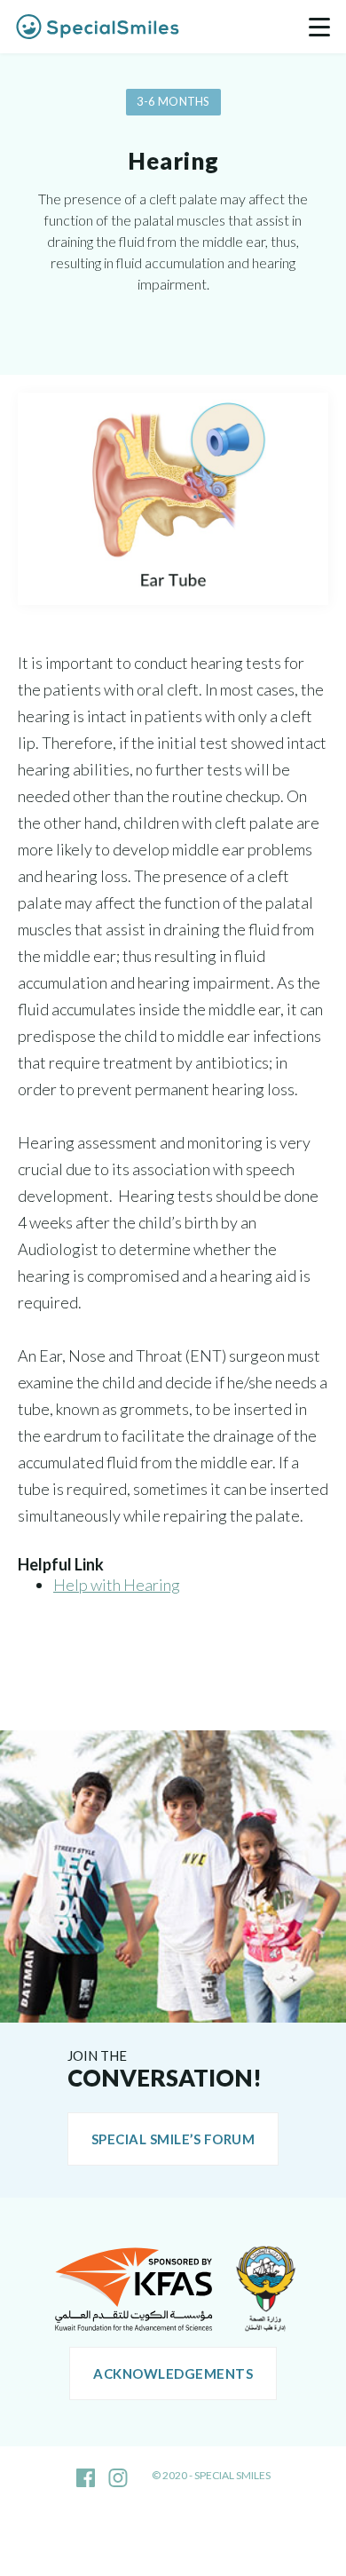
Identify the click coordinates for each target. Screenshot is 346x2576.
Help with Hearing (117, 1585)
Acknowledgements (173, 2373)
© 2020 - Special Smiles (211, 2475)
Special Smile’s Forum (173, 2139)
